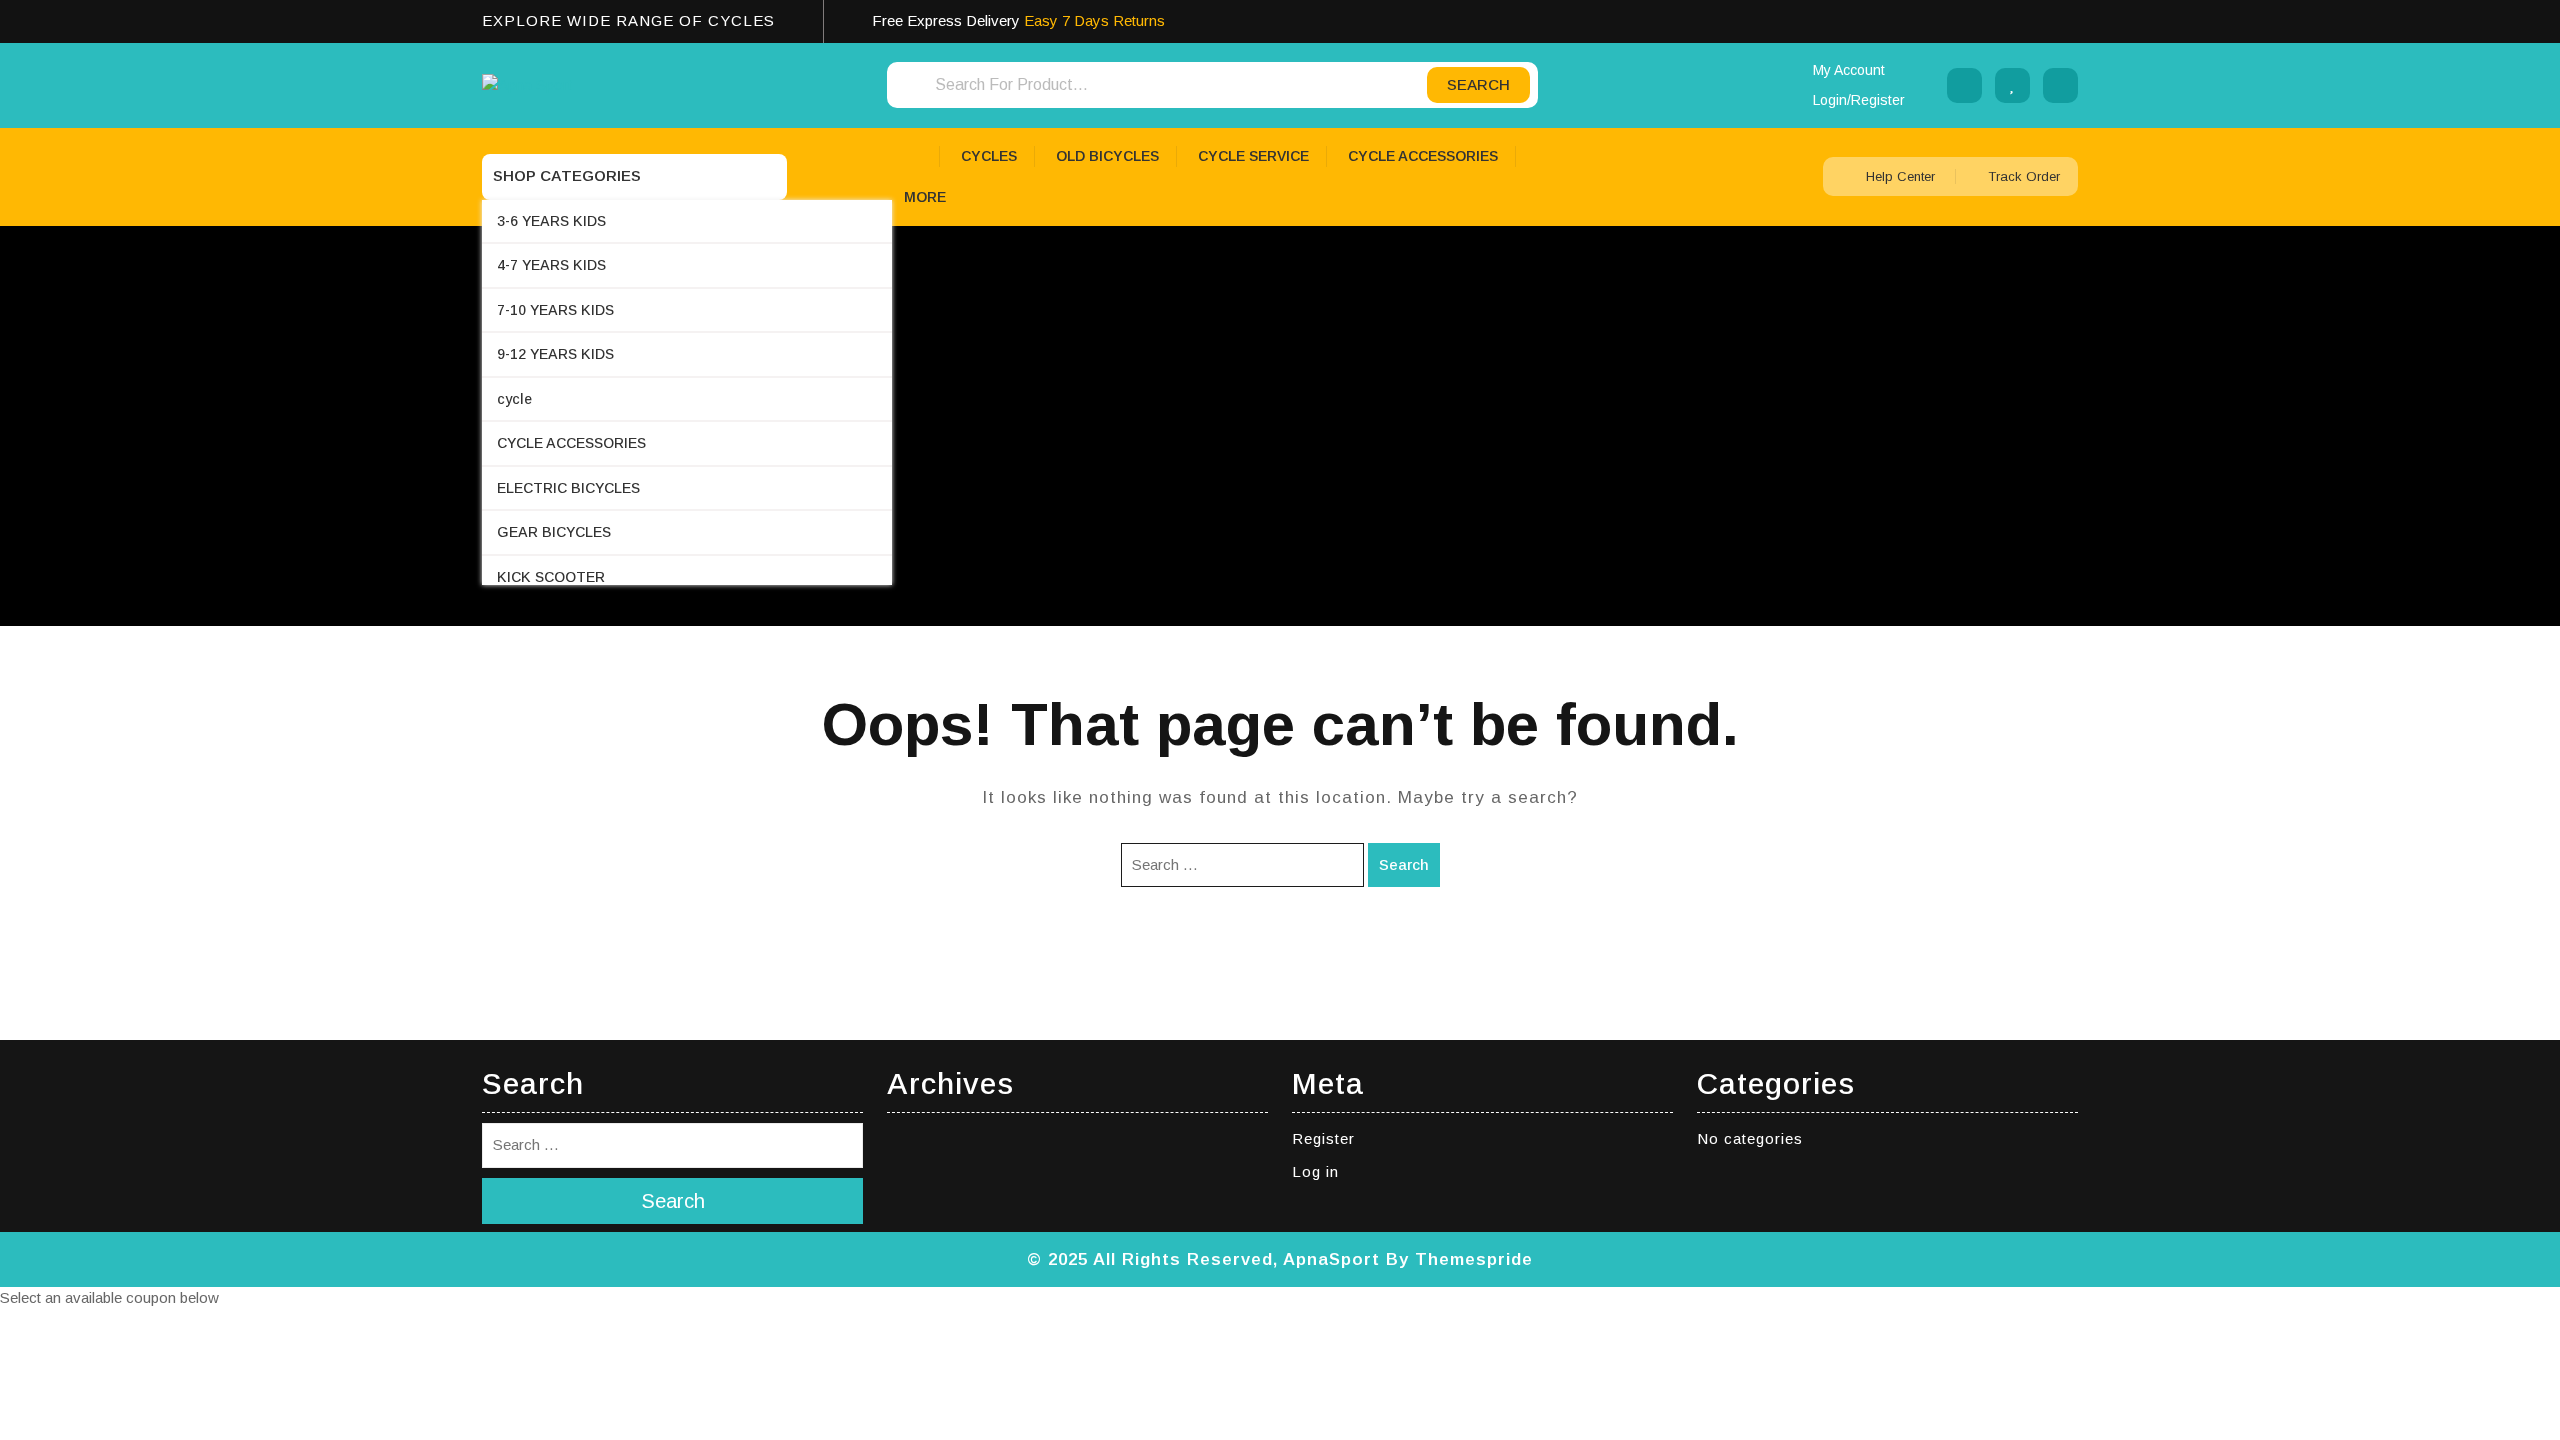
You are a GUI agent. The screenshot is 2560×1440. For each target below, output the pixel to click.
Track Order (2022, 176)
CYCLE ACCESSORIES (571, 443)
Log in (1315, 1171)
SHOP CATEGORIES (567, 175)
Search (1404, 864)
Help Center (1900, 176)
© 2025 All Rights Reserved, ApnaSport (1203, 1259)
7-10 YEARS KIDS (555, 310)
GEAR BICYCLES (554, 532)
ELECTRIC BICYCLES (568, 488)
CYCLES (989, 156)
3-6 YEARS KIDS (551, 221)
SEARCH (1478, 84)
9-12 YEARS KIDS (555, 354)
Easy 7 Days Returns (1094, 20)
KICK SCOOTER (551, 577)
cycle (514, 399)
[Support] (1964, 85)
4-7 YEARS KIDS (551, 265)
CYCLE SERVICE (1253, 156)
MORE (925, 197)
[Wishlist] (2012, 85)
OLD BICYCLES (1107, 156)
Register (1323, 1138)
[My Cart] (2060, 85)
